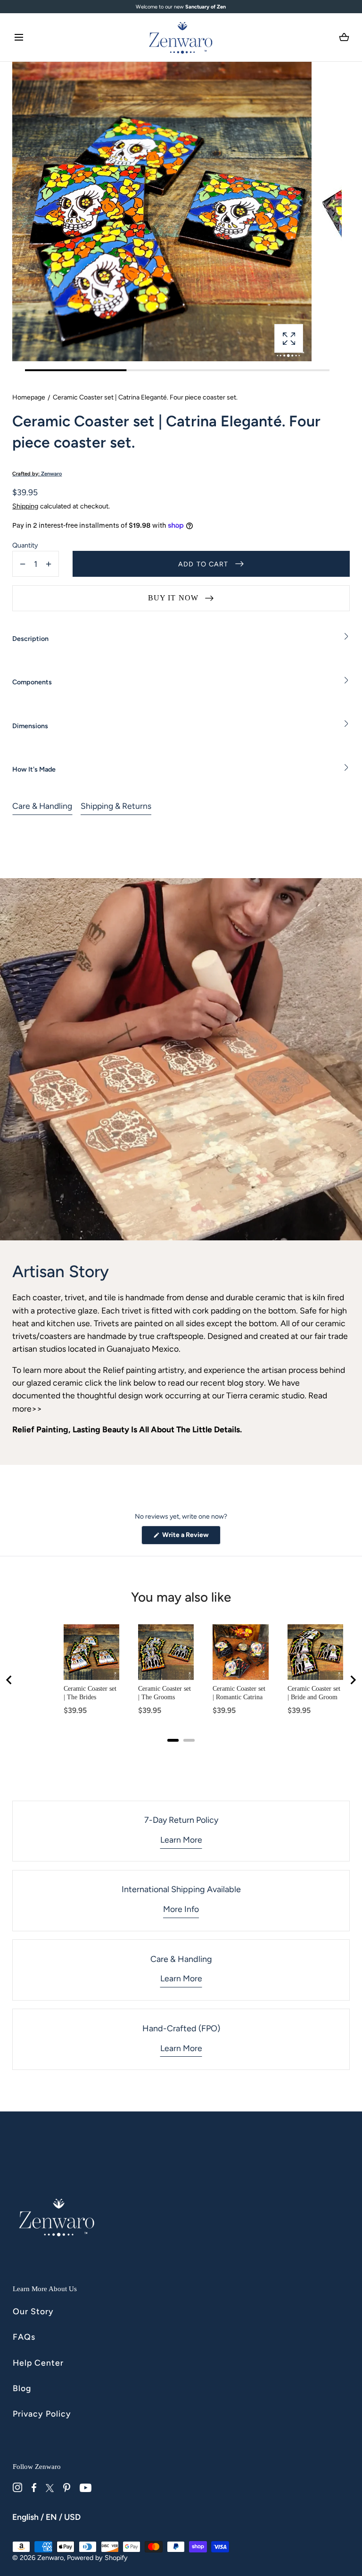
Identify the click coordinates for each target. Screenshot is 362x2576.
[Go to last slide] (9, 1680)
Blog (22, 2388)
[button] (19, 37)
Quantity (25, 545)
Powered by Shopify (97, 2558)
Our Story (33, 2311)
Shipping (25, 506)
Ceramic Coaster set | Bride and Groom (314, 1693)
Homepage (29, 397)
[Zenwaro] (181, 37)
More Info (181, 1909)
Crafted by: (37, 474)
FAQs (24, 2337)
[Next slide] (353, 1680)
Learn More (181, 1840)
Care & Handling (42, 806)
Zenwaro (50, 2558)
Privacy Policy (42, 2414)
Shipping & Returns (116, 806)
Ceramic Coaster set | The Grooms (165, 1693)
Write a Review (191, 1537)
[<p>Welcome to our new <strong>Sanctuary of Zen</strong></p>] (181, 7)
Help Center (38, 2363)
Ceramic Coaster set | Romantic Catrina (239, 1693)
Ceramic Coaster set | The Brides (90, 1693)
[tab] (173, 1740)
